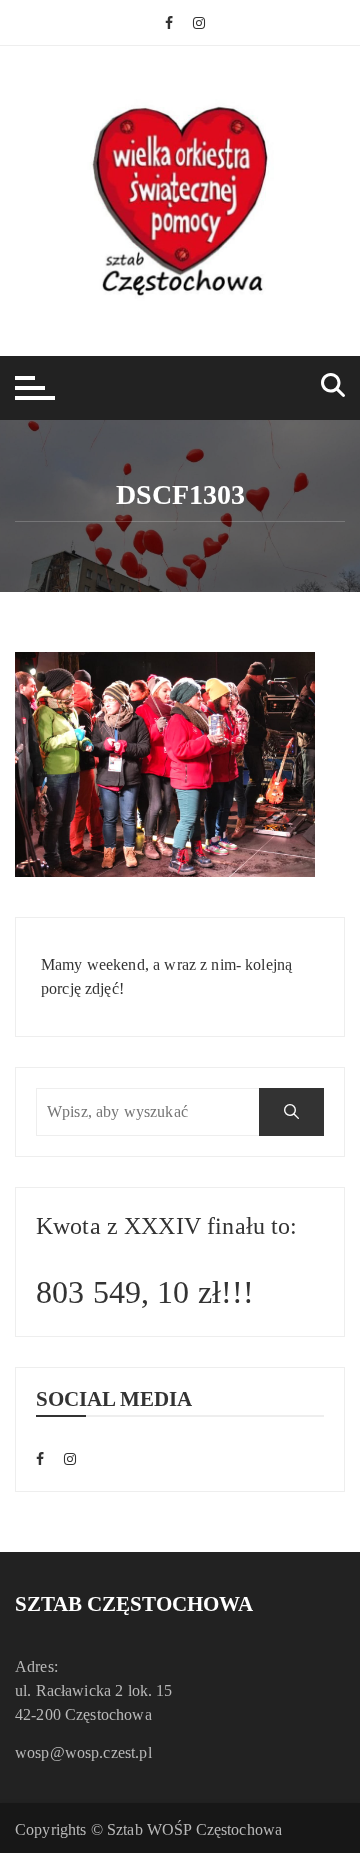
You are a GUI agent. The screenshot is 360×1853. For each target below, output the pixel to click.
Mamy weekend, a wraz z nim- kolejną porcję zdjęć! (166, 976)
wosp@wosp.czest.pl (83, 1752)
